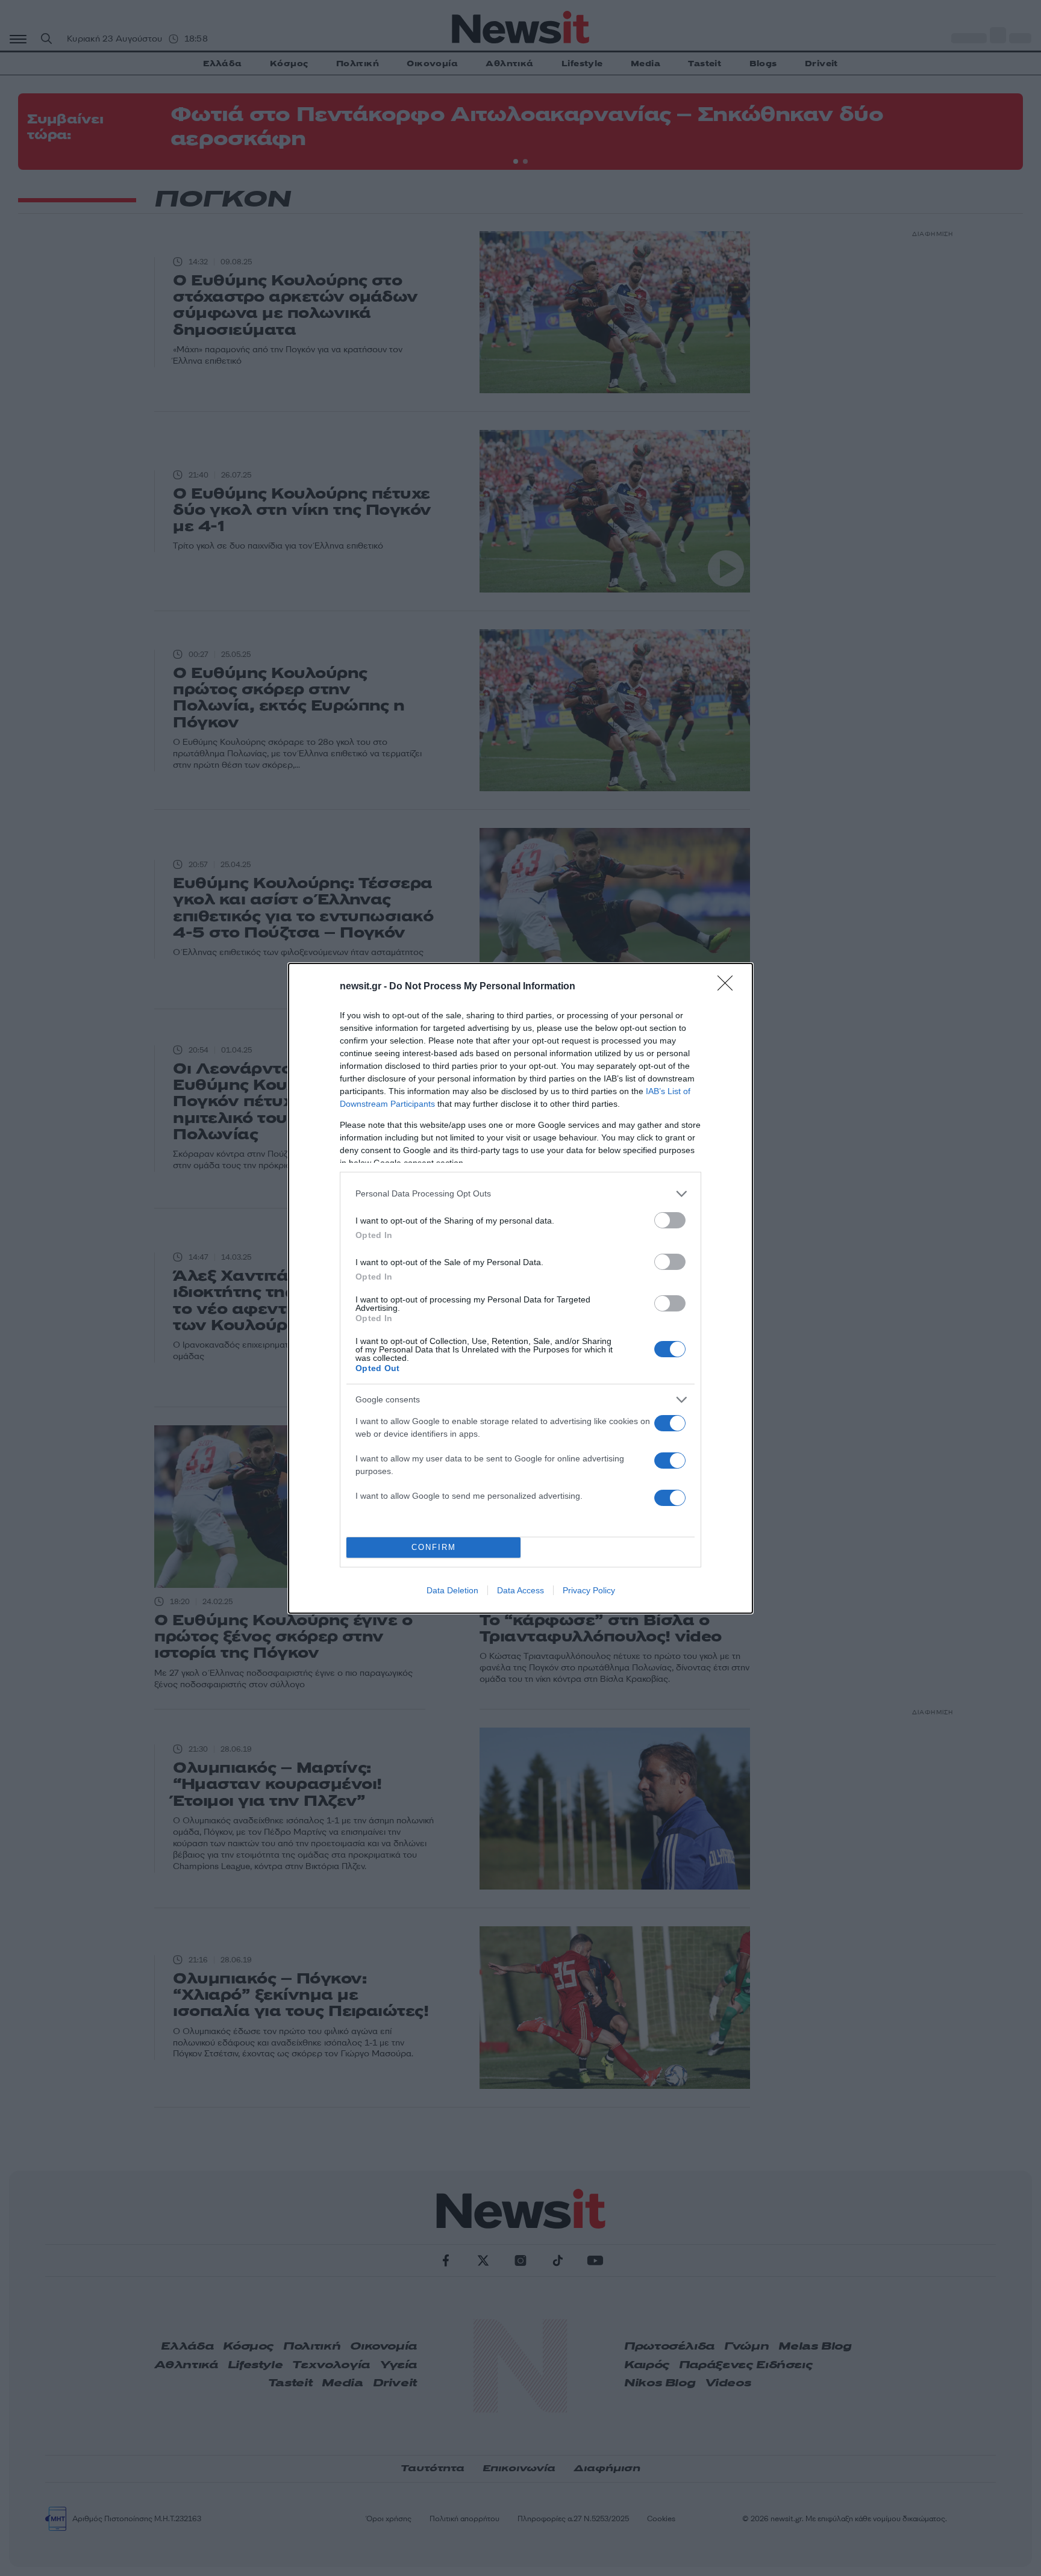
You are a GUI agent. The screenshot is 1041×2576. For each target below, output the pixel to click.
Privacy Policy (589, 1590)
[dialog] (520, 1288)
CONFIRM (434, 1547)
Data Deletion (452, 1590)
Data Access (520, 1590)
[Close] (729, 987)
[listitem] (520, 1194)
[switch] (670, 1220)
